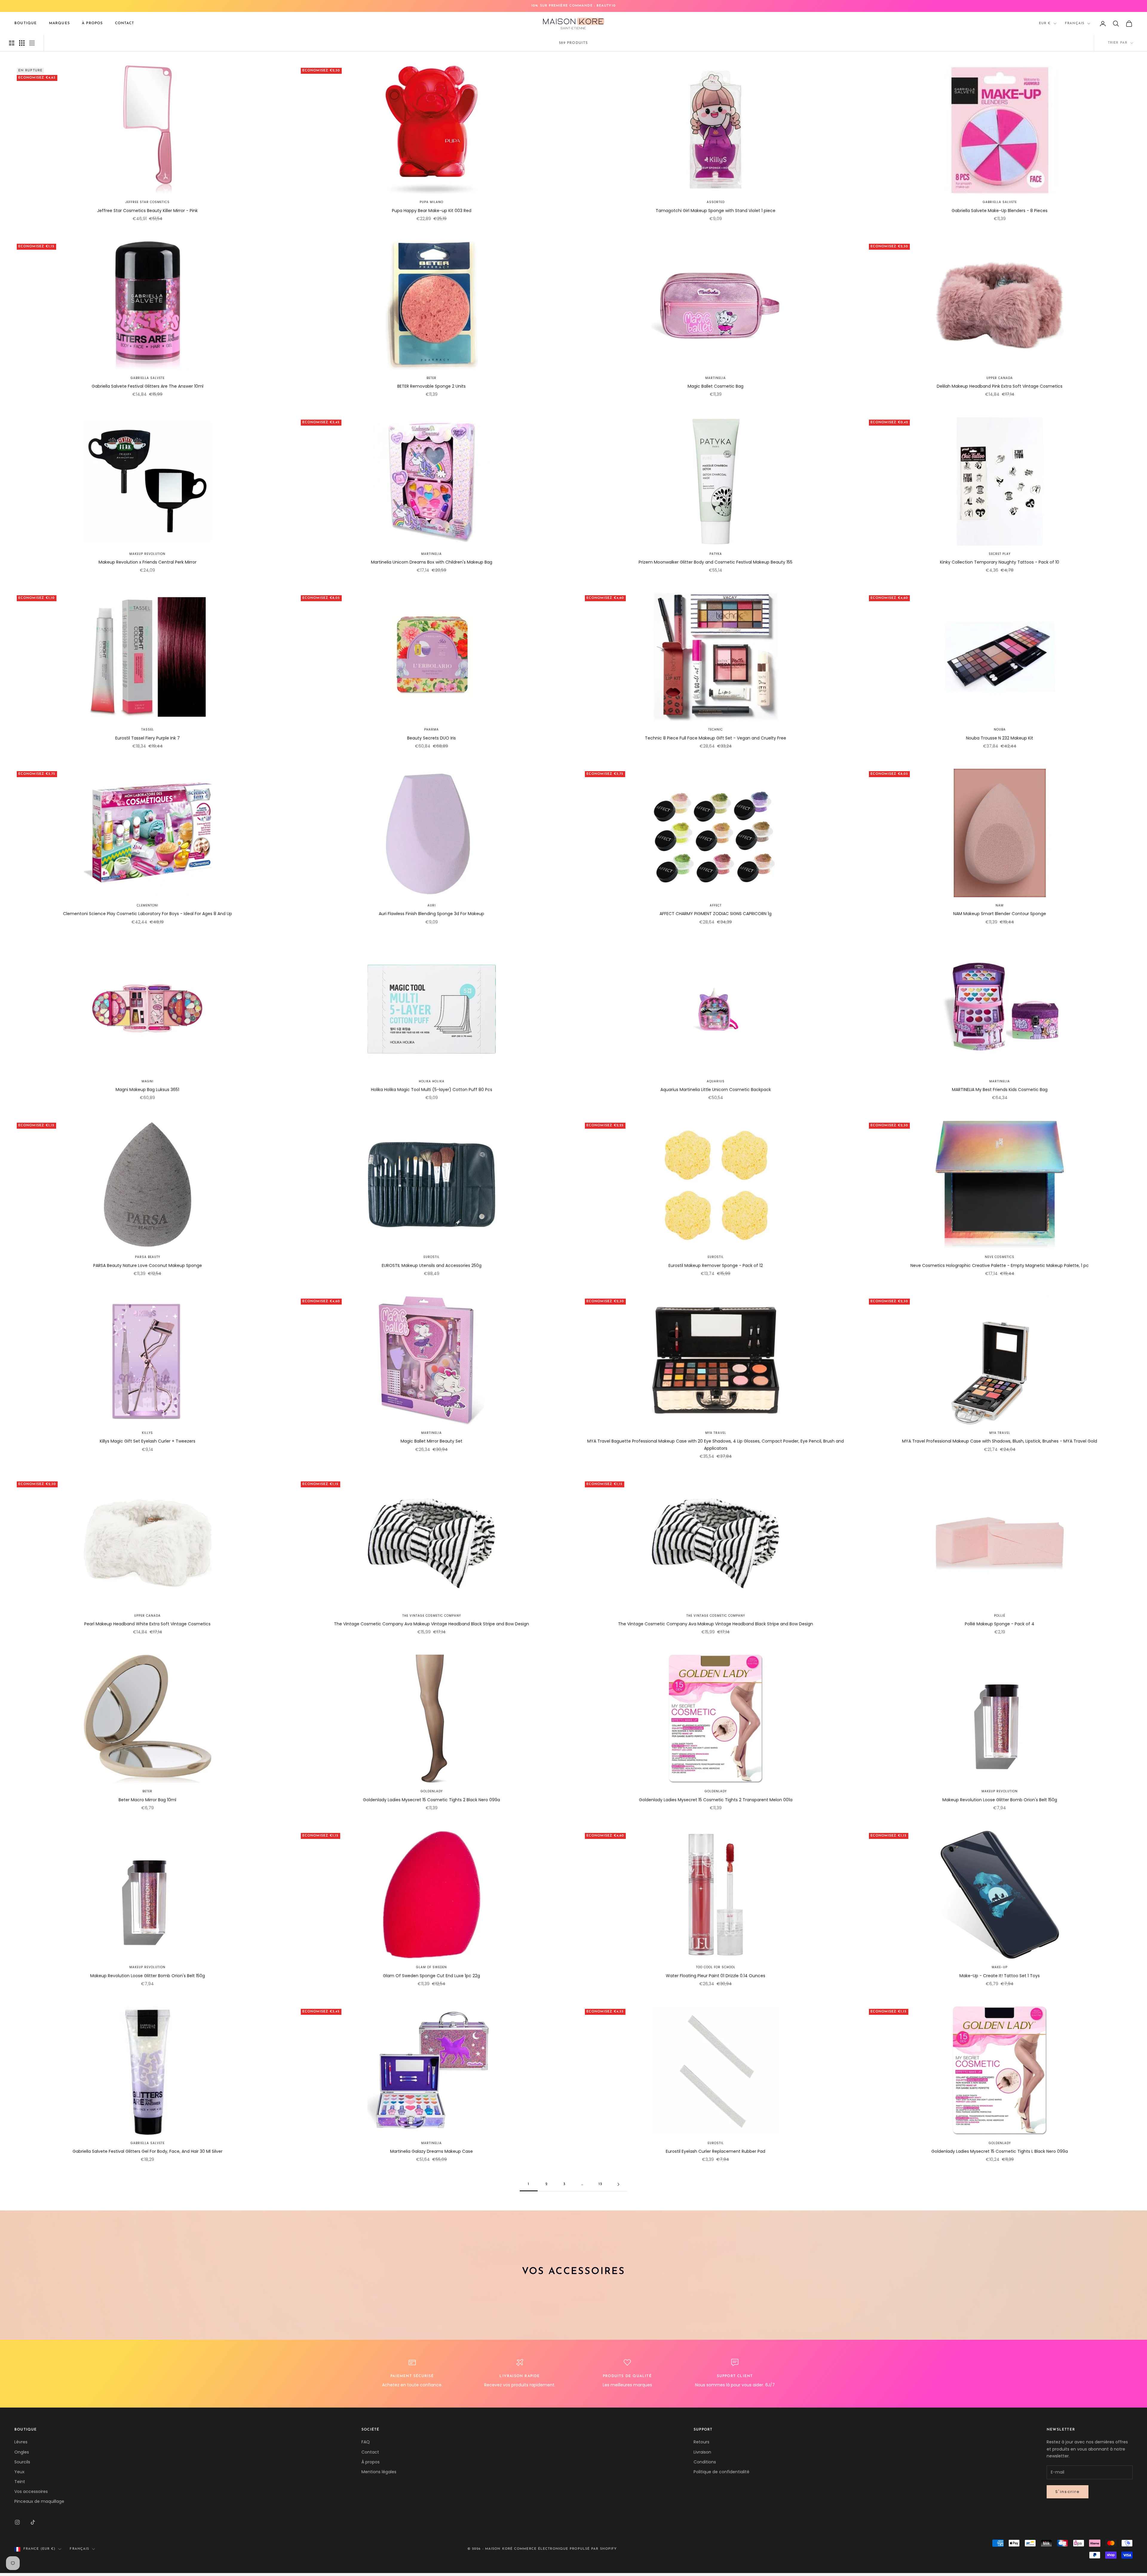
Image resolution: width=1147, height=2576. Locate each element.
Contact (125, 23)
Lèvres (21, 2442)
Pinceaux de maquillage (39, 2501)
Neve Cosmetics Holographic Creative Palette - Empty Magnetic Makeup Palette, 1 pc (1000, 1265)
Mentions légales (379, 2472)
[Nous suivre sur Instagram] (17, 2522)
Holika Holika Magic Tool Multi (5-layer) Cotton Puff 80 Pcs (432, 1090)
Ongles (22, 2452)
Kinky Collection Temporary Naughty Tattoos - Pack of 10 (1000, 562)
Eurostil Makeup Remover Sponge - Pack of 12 (716, 1265)
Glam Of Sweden (431, 1967)
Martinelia (716, 378)
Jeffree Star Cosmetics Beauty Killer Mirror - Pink (147, 211)
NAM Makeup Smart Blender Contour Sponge (1000, 914)
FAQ (366, 2442)
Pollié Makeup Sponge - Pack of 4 (1000, 1624)
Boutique (26, 23)
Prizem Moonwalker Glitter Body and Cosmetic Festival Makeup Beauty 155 (716, 562)
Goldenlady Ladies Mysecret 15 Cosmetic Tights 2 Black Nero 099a (431, 1800)
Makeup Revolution (147, 554)
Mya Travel (716, 1433)
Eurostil (432, 1257)
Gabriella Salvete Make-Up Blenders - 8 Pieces (1000, 211)
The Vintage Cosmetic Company (432, 1616)
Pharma (431, 729)
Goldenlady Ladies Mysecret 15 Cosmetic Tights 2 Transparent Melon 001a (716, 1800)
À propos (92, 23)
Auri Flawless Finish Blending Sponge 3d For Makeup (431, 914)
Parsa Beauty (148, 1257)
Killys (147, 1433)
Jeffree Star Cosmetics (148, 202)
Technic (716, 729)
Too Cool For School (716, 1967)
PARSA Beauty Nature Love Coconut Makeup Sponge (148, 1265)
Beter (431, 378)
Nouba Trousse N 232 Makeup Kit (1000, 738)
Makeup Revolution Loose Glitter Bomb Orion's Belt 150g (1000, 1800)
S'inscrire (1068, 2492)
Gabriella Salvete (1000, 202)
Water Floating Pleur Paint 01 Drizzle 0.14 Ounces (716, 1976)
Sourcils (22, 2462)
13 (600, 2184)
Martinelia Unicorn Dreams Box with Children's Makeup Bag (432, 562)
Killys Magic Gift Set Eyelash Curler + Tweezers (148, 1441)
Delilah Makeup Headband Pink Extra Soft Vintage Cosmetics (1000, 386)
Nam (1000, 905)
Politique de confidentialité (722, 2472)
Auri (432, 905)
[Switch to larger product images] (12, 43)
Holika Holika (432, 1081)
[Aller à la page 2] (618, 2184)
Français (1075, 23)
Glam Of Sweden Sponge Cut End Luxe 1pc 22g (431, 1976)
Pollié (1000, 1616)
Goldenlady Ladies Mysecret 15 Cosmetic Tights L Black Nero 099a (1000, 2151)
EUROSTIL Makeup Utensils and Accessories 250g (432, 1265)
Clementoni (148, 905)
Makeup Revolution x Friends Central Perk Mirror (148, 562)
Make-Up (1000, 1967)
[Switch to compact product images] (32, 43)
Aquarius (716, 1081)
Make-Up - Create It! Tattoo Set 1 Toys (1000, 1976)
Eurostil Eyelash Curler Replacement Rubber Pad (716, 2151)
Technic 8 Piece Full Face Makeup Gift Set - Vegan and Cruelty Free (716, 738)
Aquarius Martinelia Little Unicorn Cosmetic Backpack (716, 1090)
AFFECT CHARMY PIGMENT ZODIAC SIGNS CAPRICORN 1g (716, 914)
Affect (716, 905)
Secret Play (1000, 554)
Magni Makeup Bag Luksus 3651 (147, 1090)
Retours (701, 2442)
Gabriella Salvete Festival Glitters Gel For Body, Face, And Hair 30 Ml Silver (148, 2151)
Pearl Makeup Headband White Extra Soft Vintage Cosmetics (147, 1624)
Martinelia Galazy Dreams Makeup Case (431, 2151)
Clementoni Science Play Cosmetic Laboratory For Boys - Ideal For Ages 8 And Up (148, 914)
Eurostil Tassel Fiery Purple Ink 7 (148, 738)
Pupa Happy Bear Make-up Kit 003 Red (432, 211)
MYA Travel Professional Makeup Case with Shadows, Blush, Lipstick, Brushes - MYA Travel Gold (1000, 1441)
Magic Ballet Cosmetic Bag (716, 386)
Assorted (716, 202)
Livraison (702, 2452)
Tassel (148, 729)
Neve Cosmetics (1000, 1257)
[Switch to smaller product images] (22, 43)
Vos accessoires (31, 2491)
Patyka (716, 554)
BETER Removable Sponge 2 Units (431, 386)
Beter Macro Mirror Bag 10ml (147, 1800)
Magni (148, 1081)
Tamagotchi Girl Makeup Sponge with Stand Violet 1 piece (716, 211)
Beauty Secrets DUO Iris (431, 738)
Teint (20, 2482)
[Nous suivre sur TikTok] (33, 2522)
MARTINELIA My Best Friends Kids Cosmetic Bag (1000, 1090)
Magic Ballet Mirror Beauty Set (431, 1441)
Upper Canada (1000, 378)
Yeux (19, 2472)
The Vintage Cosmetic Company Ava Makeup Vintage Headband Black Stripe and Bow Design (431, 1624)
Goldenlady (432, 1791)
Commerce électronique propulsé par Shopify (565, 2549)
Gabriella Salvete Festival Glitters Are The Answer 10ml (148, 386)
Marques (59, 23)
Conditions (705, 2462)
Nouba (1000, 729)
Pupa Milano (431, 202)
